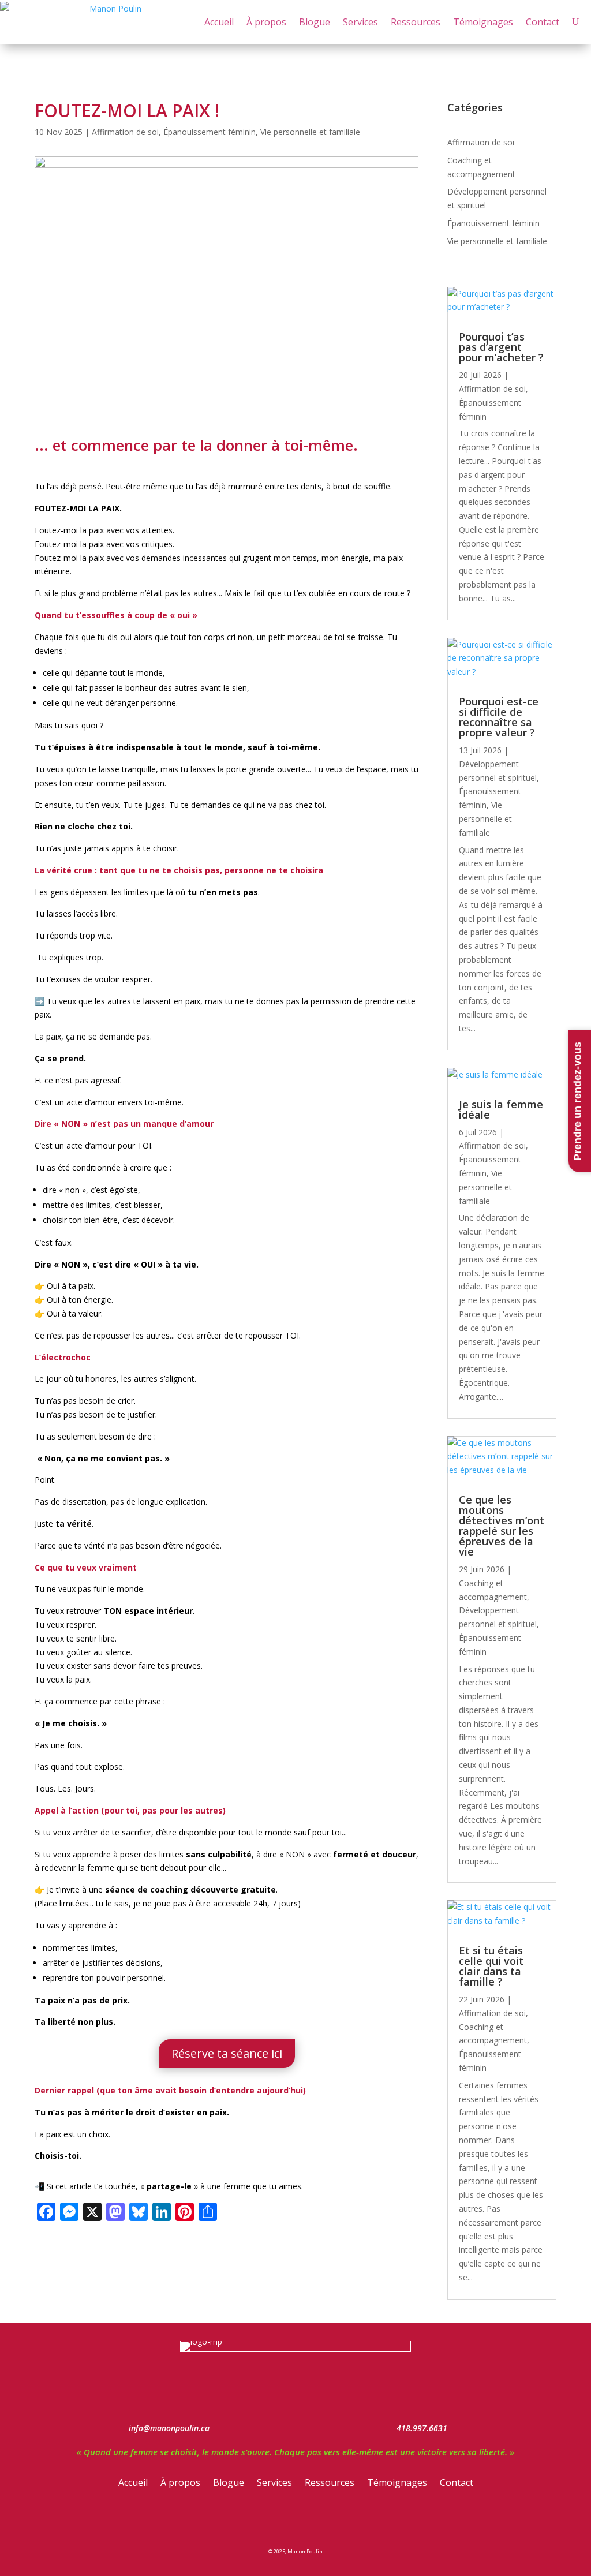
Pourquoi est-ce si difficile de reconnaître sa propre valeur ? (499, 717)
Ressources (416, 22)
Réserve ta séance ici (227, 2053)
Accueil (219, 22)
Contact (543, 22)
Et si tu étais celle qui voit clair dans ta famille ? (491, 1966)
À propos (266, 22)
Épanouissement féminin (210, 132)
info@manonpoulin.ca (169, 2428)
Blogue (315, 22)
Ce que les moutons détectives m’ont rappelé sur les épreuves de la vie (502, 1526)
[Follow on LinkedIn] (309, 2521)
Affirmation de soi (125, 132)
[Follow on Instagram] (282, 2521)
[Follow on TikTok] (335, 2521)
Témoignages (483, 22)
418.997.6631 (422, 2428)
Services (360, 22)
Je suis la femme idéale (501, 1109)
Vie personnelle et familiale (310, 132)
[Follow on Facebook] (256, 2521)
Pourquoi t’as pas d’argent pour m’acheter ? (501, 347)
